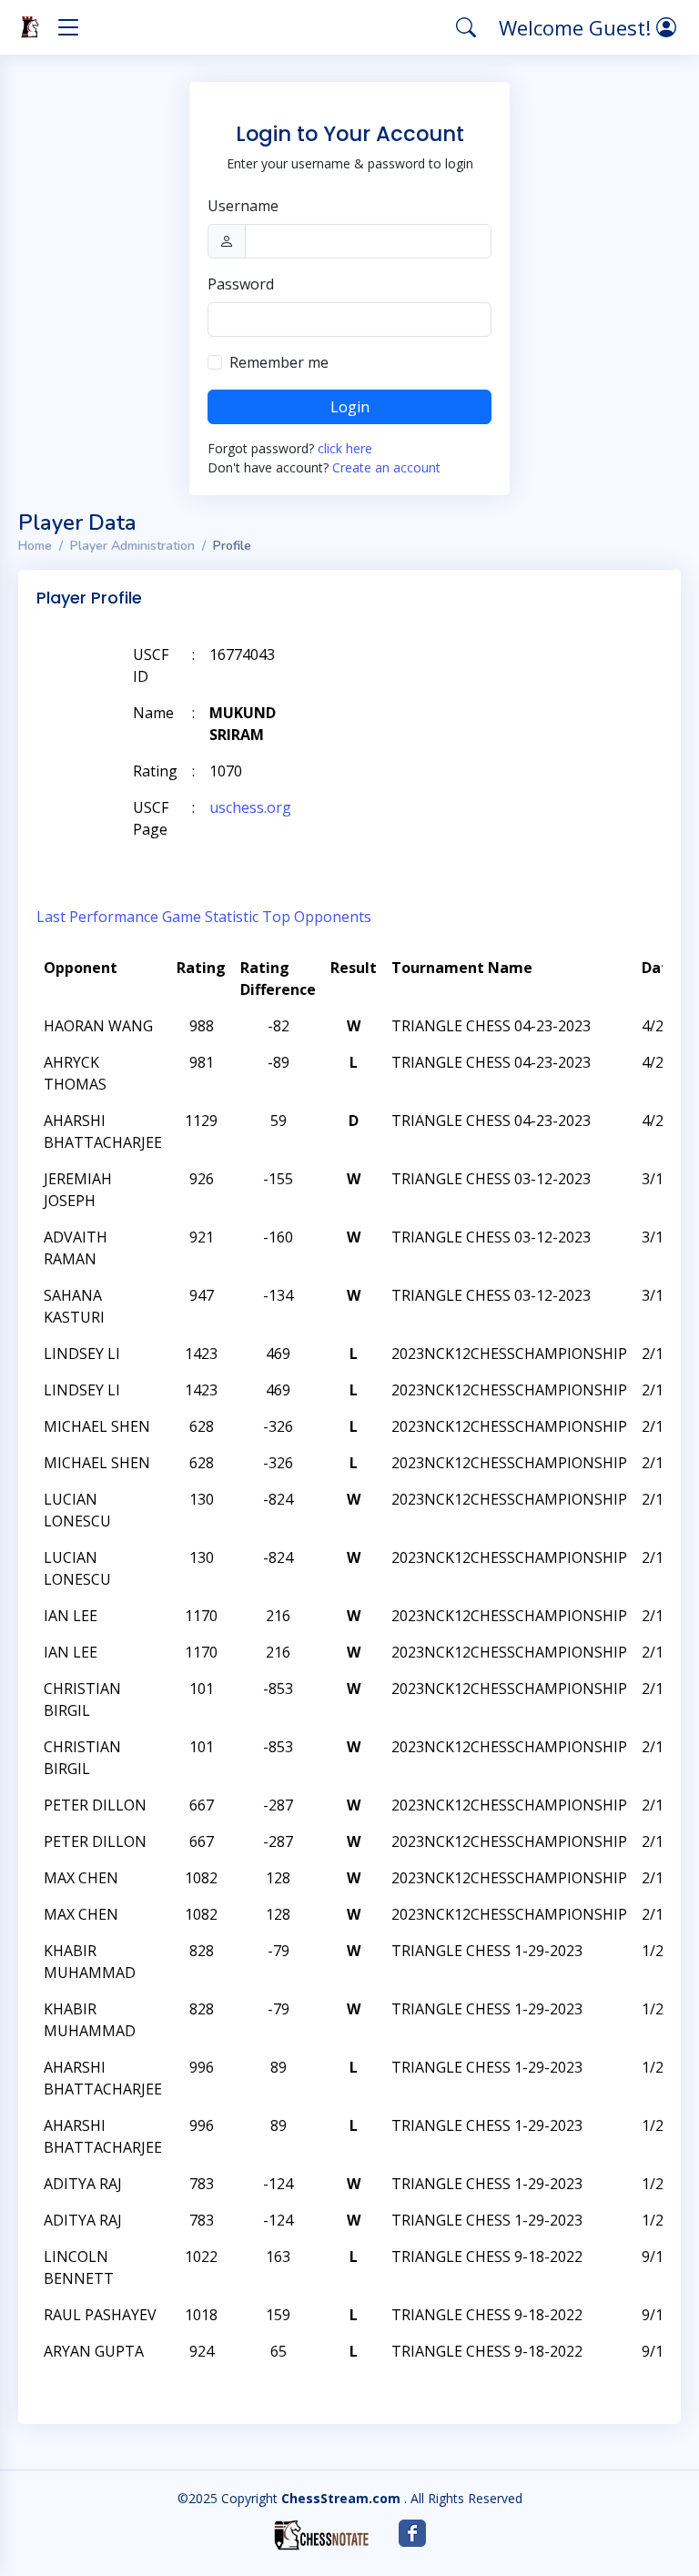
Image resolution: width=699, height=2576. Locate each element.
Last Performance (97, 917)
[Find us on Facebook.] (412, 2533)
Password (241, 284)
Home (35, 546)
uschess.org (250, 807)
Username (243, 206)
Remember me (279, 362)
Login (350, 407)
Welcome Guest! (577, 27)
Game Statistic (210, 917)
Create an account (386, 467)
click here (345, 448)
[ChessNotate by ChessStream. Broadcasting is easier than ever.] (321, 2535)
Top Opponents (317, 917)
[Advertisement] (459, 682)
